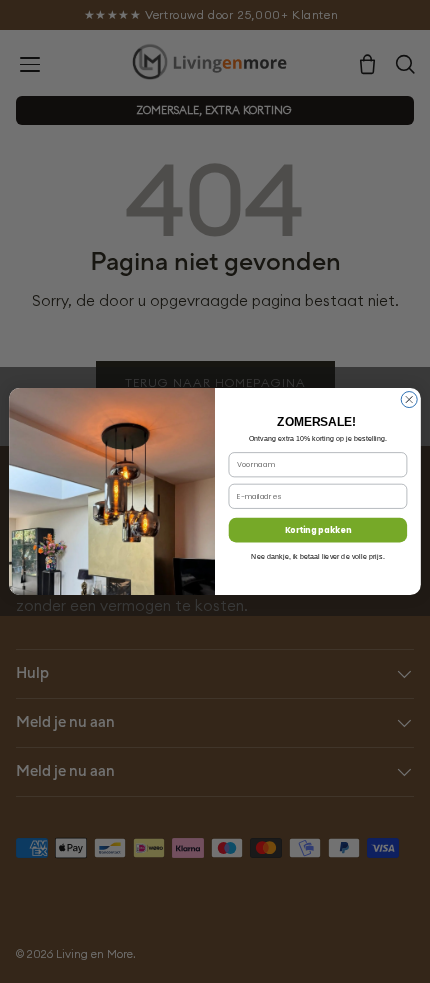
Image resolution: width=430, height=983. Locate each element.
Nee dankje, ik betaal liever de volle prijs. (317, 556)
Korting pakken (318, 529)
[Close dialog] (409, 400)
